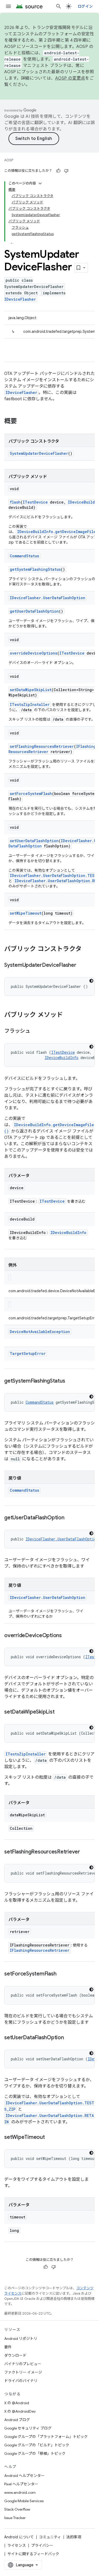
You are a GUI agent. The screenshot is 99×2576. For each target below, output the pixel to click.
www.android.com (20, 2492)
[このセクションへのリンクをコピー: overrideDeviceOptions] (67, 1636)
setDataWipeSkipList (31, 690)
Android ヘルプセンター (24, 2476)
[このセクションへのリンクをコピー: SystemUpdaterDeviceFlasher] (82, 965)
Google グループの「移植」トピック (35, 2453)
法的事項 (74, 2537)
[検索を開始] (59, 6)
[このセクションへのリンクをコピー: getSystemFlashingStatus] (70, 1381)
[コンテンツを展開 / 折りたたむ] (40, 183)
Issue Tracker (15, 2518)
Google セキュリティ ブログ (28, 2428)
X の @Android (17, 2403)
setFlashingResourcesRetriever (42, 746)
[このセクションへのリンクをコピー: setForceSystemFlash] (62, 1974)
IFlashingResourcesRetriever (40, 1950)
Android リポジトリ (21, 2339)
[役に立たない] (66, 171)
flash (15, 502)
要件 (8, 2347)
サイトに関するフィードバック (33, 2554)
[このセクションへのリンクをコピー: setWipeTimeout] (50, 2138)
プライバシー (42, 2545)
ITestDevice (35, 502)
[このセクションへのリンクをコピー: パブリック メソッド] (68, 1015)
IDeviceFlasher (20, 299)
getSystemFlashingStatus (35, 569)
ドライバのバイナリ (21, 2381)
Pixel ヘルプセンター (21, 2484)
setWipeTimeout (26, 913)
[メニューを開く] (8, 6)
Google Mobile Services (24, 2501)
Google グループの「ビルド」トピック (37, 2445)
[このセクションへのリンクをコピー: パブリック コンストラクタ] (87, 949)
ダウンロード (15, 2355)
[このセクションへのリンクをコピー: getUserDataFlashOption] (70, 1518)
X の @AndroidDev (20, 2411)
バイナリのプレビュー (23, 2364)
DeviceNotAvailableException (40, 1332)
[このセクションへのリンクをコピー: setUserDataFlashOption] (69, 2038)
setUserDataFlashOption (34, 841)
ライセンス (17, 2545)
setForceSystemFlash (31, 794)
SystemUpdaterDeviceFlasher (39, 453)
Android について (19, 2537)
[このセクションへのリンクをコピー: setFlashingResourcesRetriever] (85, 1852)
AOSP (9, 160)
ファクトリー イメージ (23, 2372)
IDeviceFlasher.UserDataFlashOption (48, 598)
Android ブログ (17, 2420)
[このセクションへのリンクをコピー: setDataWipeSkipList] (60, 1712)
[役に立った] (58, 171)
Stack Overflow (17, 2509)
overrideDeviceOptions (34, 653)
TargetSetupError (28, 1353)
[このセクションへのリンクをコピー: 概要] (22, 422)
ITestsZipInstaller (30, 704)
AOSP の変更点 (70, 78)
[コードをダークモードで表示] (91, 981)
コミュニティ (50, 2537)
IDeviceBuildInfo (62, 1058)
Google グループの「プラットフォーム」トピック (46, 2437)
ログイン (85, 6)
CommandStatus (24, 556)
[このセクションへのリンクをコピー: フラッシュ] (36, 1031)
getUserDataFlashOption (34, 611)
